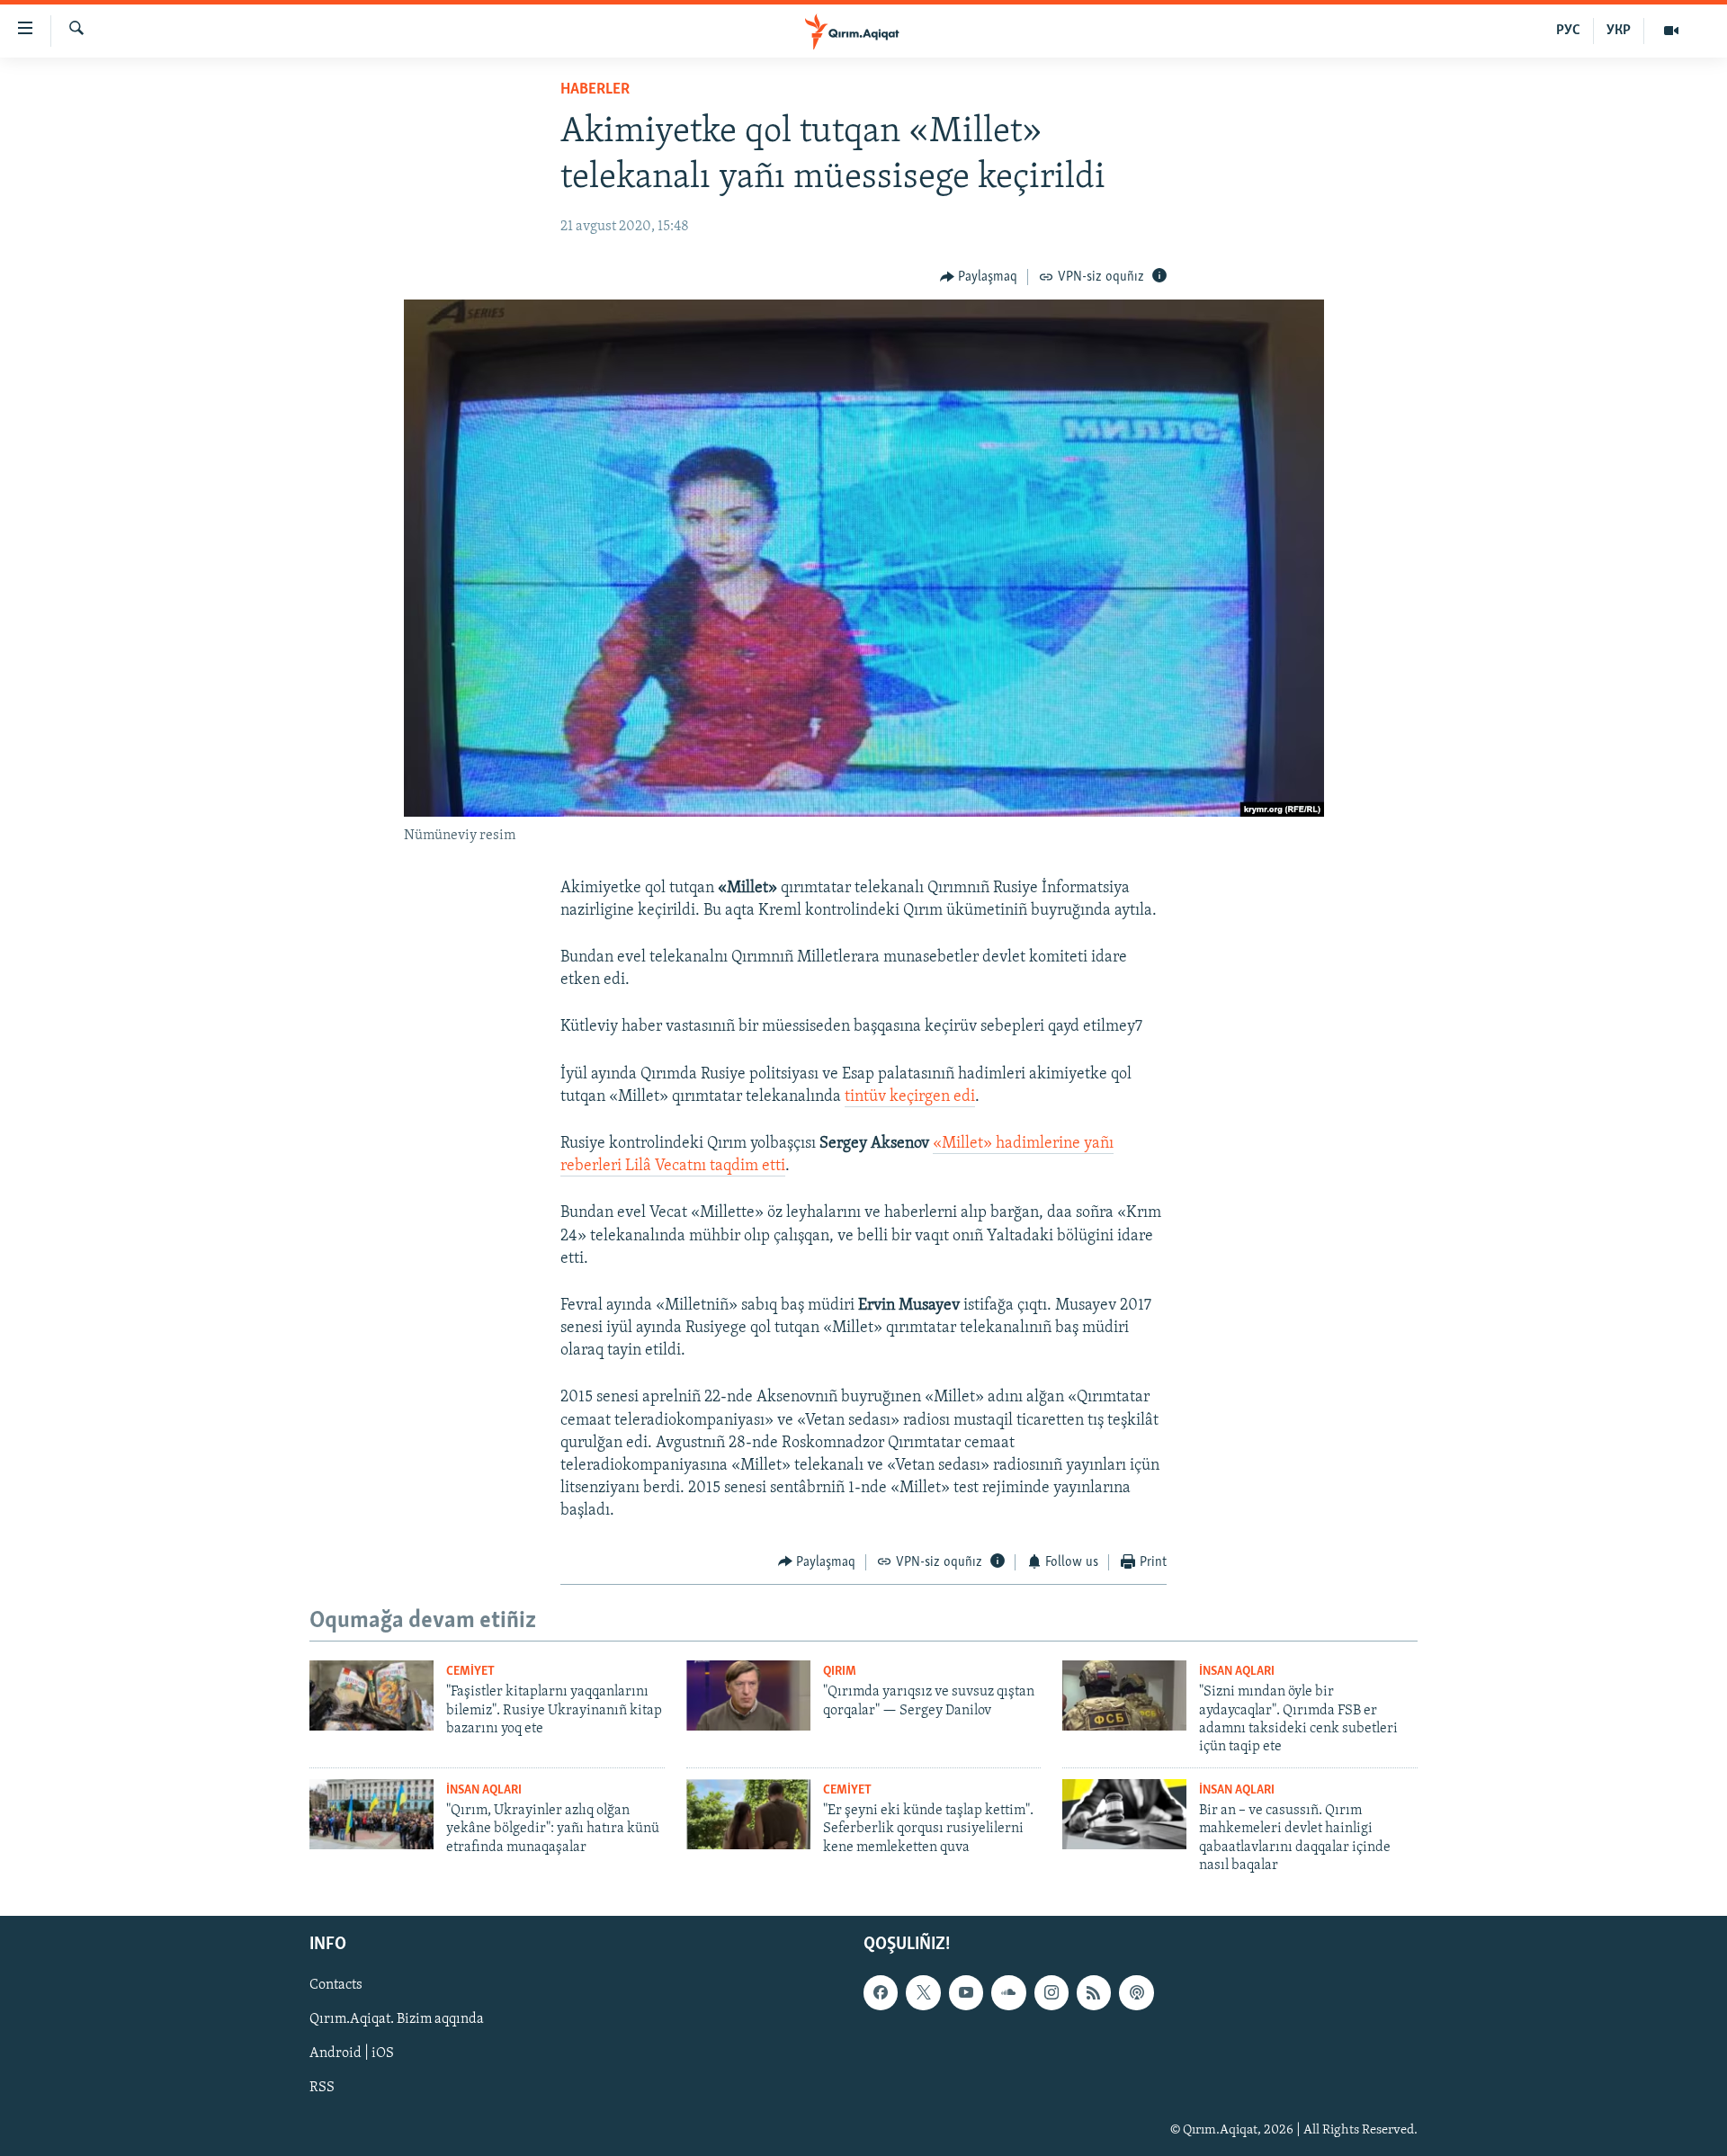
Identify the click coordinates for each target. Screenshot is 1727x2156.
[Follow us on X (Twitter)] (923, 1993)
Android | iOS (352, 2054)
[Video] (1671, 31)
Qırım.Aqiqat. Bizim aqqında (397, 2020)
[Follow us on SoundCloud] (1008, 1993)
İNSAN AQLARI (1237, 1672)
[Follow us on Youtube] (966, 1993)
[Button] (979, 277)
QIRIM (840, 1672)
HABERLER (595, 90)
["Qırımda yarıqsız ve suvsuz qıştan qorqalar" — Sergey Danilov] (748, 1695)
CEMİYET (470, 1672)
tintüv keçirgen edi (910, 1097)
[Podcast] (1136, 1993)
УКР (1619, 31)
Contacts (336, 1986)
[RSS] (1094, 1993)
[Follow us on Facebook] (881, 1993)
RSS (322, 2089)
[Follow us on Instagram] (1051, 1993)
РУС (1568, 31)
